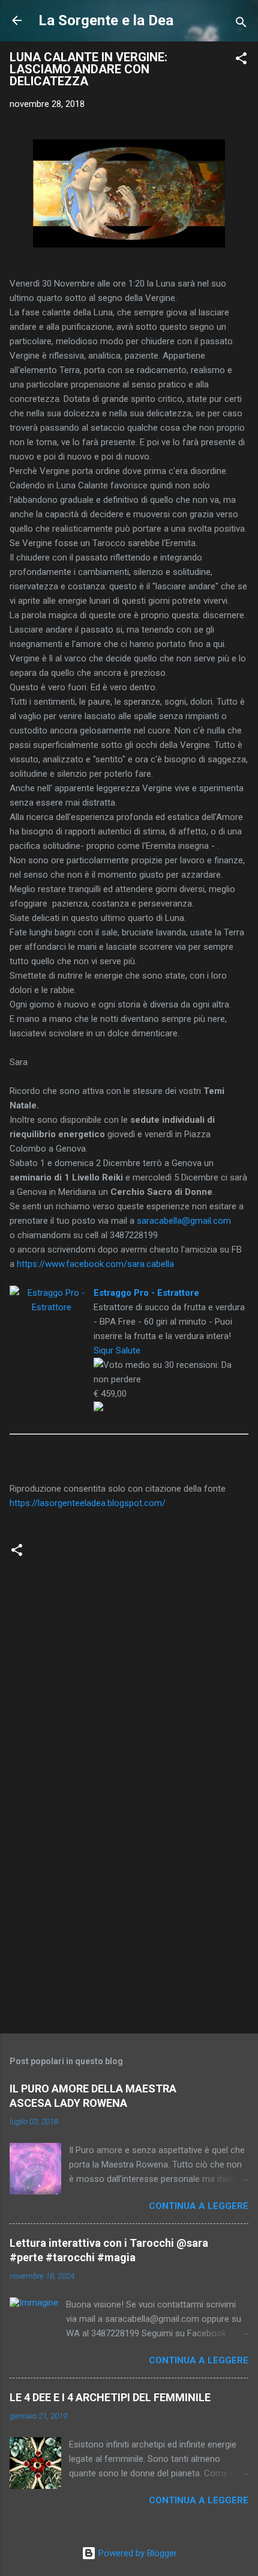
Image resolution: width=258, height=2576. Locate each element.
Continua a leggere (199, 2206)
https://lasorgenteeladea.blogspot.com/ (88, 1503)
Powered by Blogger (136, 2553)
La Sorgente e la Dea (106, 20)
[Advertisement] (129, 1930)
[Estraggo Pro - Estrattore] (52, 1293)
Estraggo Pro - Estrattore (146, 1293)
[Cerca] (241, 24)
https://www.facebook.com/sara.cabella (95, 1264)
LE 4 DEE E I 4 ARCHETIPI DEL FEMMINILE (110, 2397)
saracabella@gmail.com (184, 1221)
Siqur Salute (117, 1350)
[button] (241, 60)
